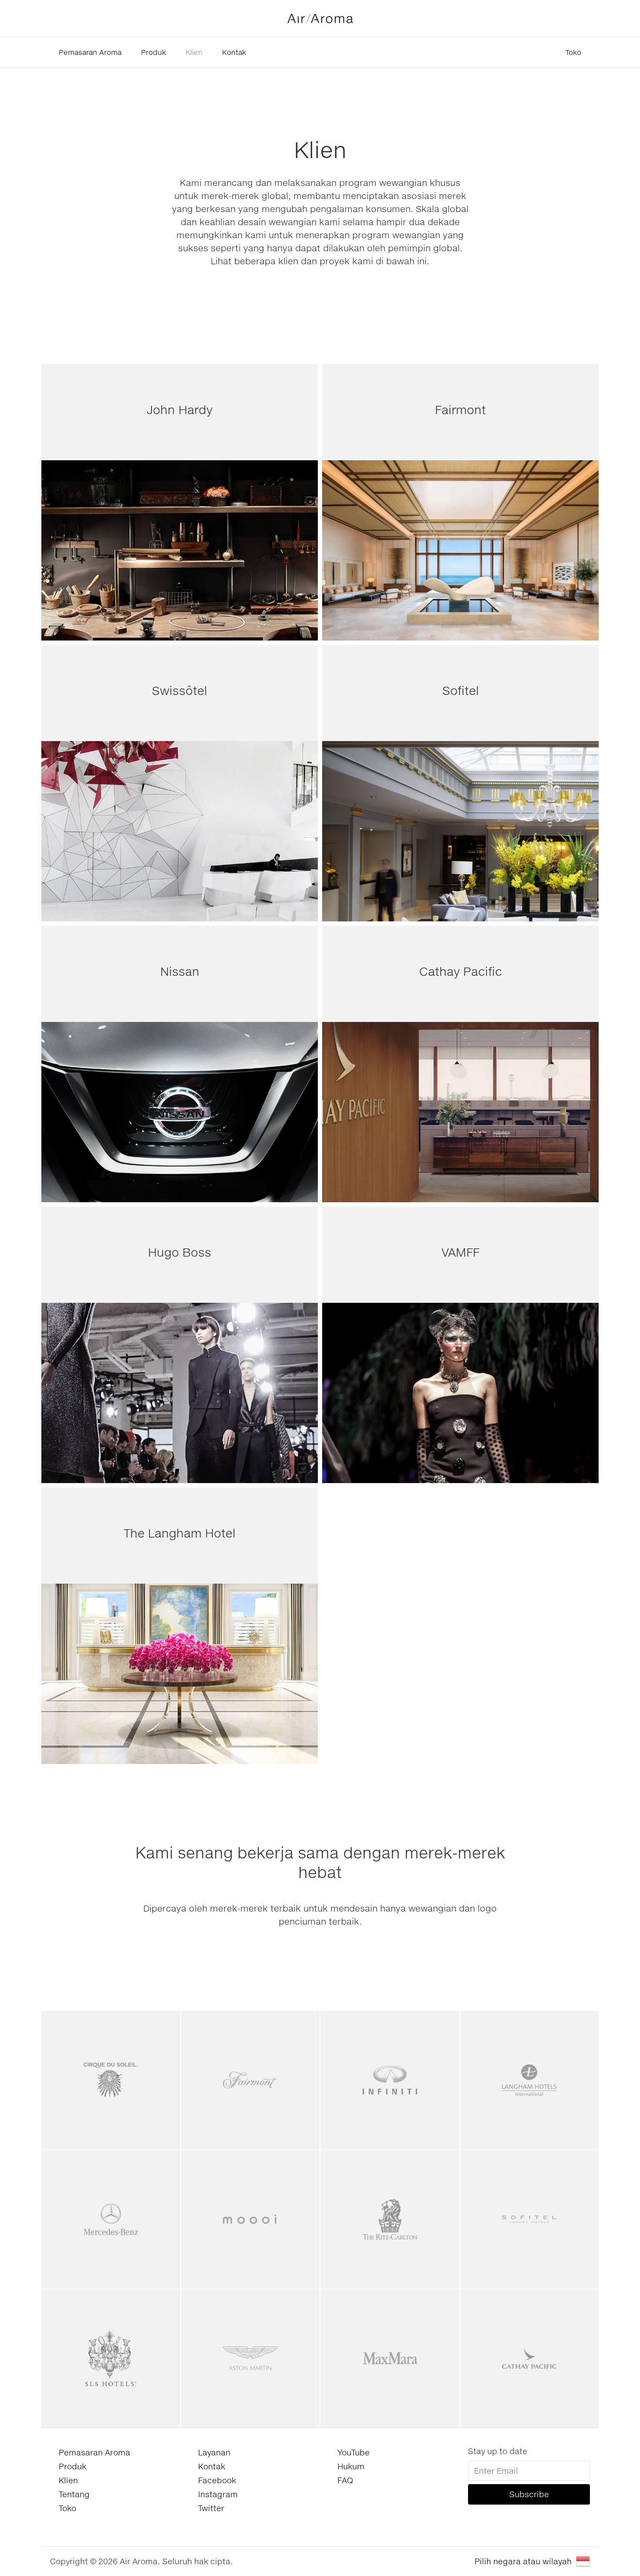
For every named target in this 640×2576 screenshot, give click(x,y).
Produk (153, 52)
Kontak (234, 52)
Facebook (217, 2480)
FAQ (345, 2480)
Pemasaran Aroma (90, 52)
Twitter (211, 2508)
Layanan (214, 2452)
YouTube (354, 2452)
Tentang (74, 2494)
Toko (573, 52)
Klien (194, 52)
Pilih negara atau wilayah (523, 2561)
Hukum (351, 2466)
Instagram (218, 2494)
